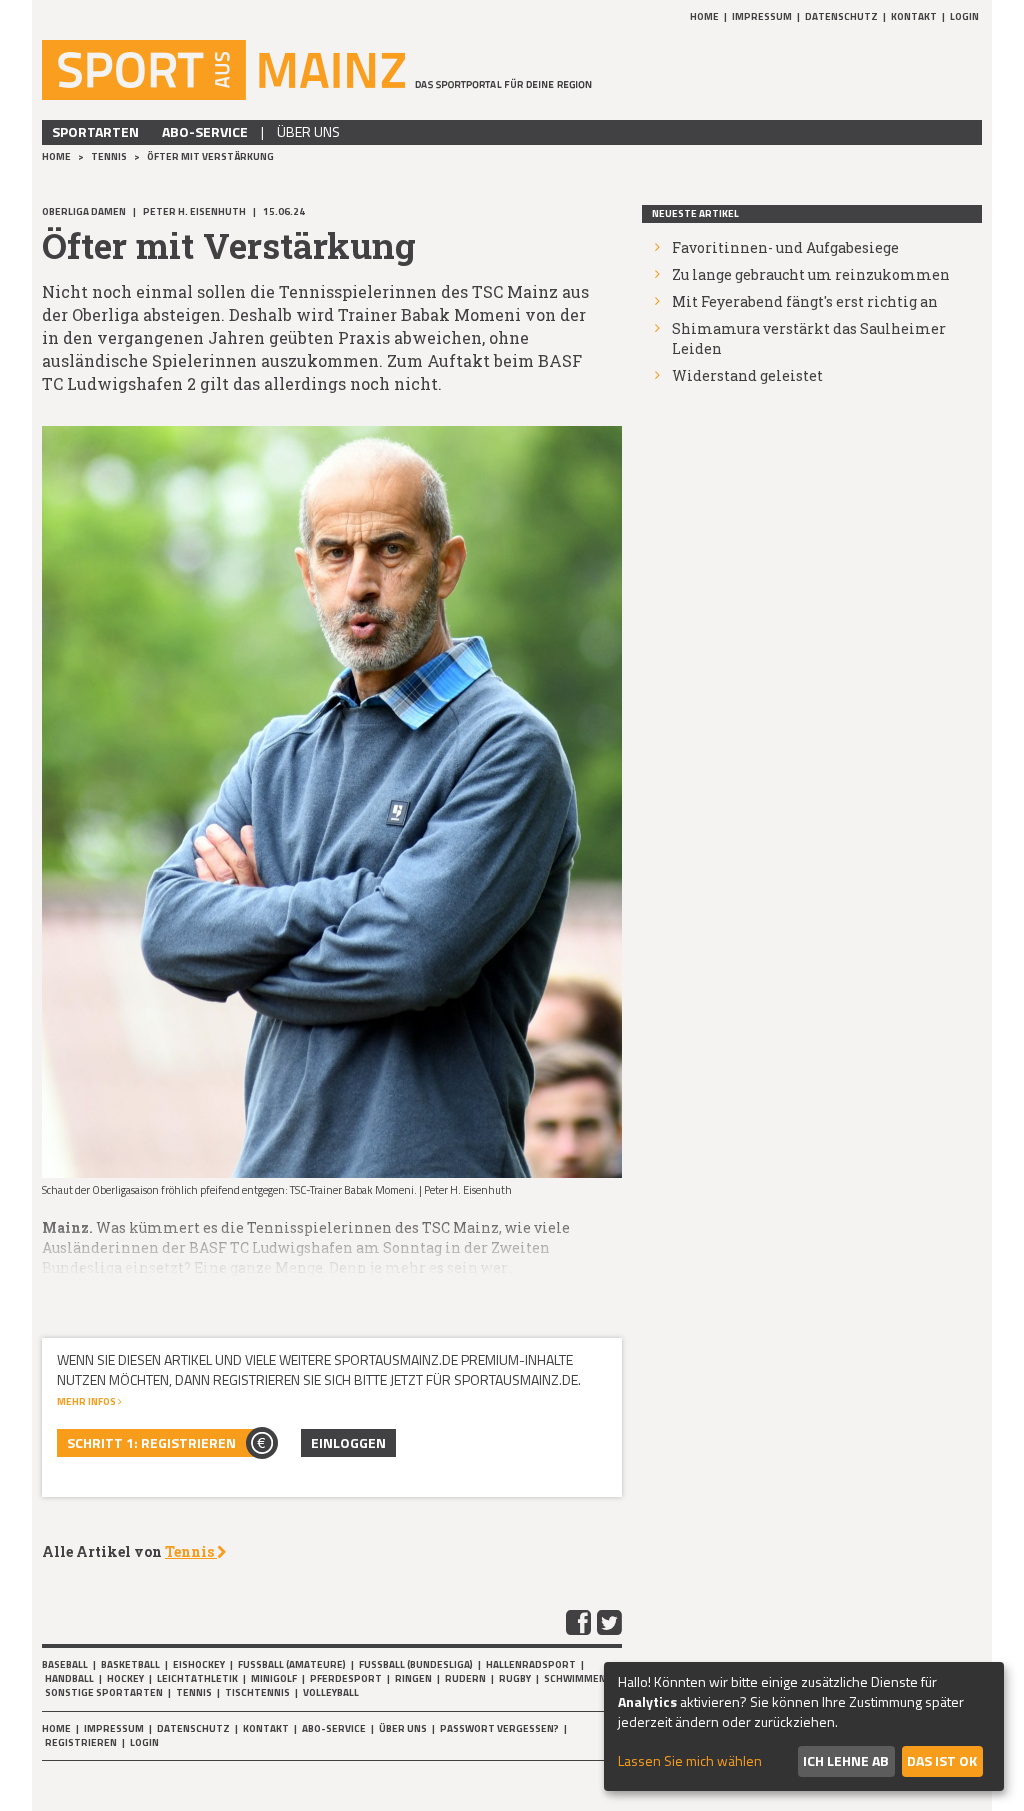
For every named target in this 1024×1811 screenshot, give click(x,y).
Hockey (125, 1678)
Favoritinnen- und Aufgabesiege (785, 247)
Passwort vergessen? (499, 1728)
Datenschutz (841, 16)
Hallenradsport (531, 1664)
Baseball (65, 1664)
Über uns (308, 131)
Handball (69, 1678)
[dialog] (804, 1726)
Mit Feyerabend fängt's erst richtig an (805, 301)
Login (964, 16)
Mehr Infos (87, 1401)
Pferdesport (346, 1678)
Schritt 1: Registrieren (151, 1442)
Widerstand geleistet (747, 375)
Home (704, 16)
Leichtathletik (197, 1678)
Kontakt (914, 16)
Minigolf (274, 1678)
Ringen (413, 1678)
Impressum (762, 16)
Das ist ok (942, 1760)
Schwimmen (575, 1678)
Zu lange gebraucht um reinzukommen (811, 274)
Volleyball (331, 1692)
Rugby (515, 1678)
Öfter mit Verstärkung (210, 156)
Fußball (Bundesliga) (416, 1664)
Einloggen (348, 1442)
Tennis (110, 156)
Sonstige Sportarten (104, 1692)
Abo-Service (205, 131)
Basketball (130, 1664)
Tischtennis (257, 1692)
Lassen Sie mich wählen (690, 1761)
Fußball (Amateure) (292, 1664)
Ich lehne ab (846, 1760)
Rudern (465, 1678)
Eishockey (199, 1664)
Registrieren (81, 1742)
